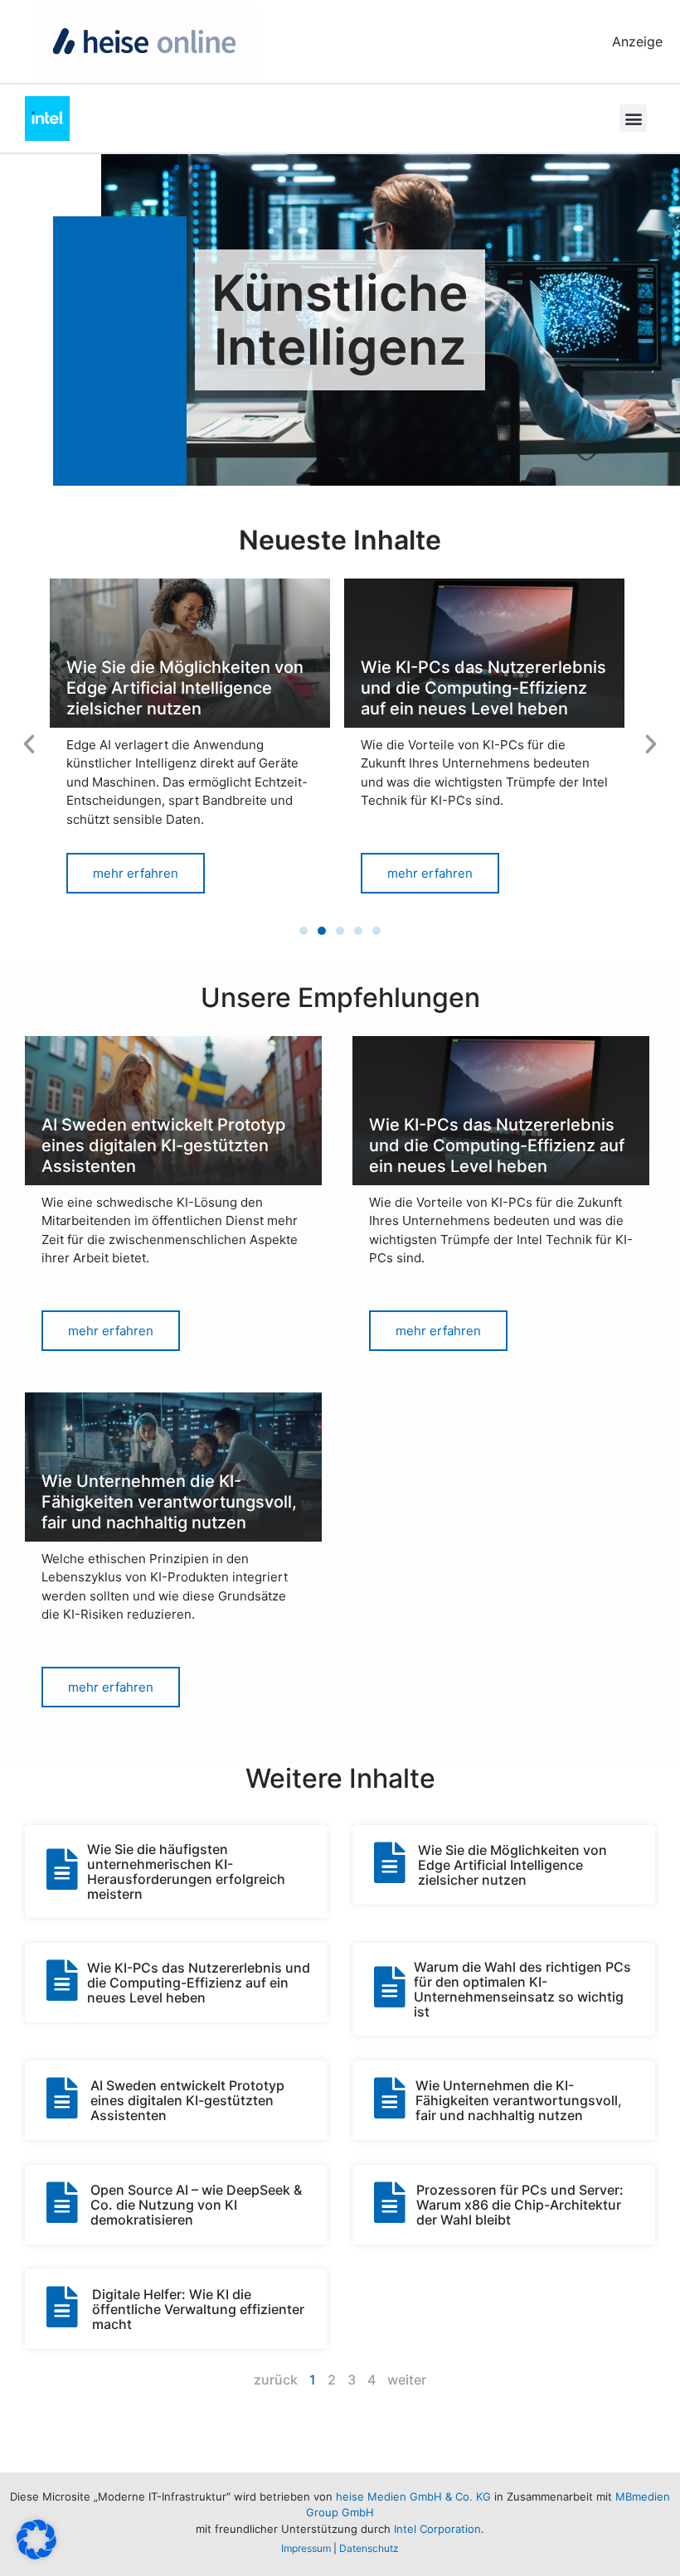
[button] (633, 118)
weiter (407, 2380)
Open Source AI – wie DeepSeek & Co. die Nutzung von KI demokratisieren (196, 2205)
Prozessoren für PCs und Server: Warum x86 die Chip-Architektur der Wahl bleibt (520, 2205)
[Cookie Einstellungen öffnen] (36, 2554)
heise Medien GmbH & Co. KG (413, 2496)
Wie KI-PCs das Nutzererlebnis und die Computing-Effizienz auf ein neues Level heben (199, 1983)
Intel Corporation (437, 2529)
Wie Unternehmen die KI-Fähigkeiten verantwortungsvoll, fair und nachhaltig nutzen (519, 2100)
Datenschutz (369, 2548)
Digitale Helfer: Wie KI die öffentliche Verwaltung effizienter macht (198, 2309)
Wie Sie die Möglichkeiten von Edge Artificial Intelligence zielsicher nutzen (512, 1865)
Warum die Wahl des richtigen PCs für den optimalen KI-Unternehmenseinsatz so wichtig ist (522, 1989)
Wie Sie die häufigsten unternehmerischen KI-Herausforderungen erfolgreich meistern (186, 1871)
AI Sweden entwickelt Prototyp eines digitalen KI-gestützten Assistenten (187, 2100)
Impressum (306, 2548)
